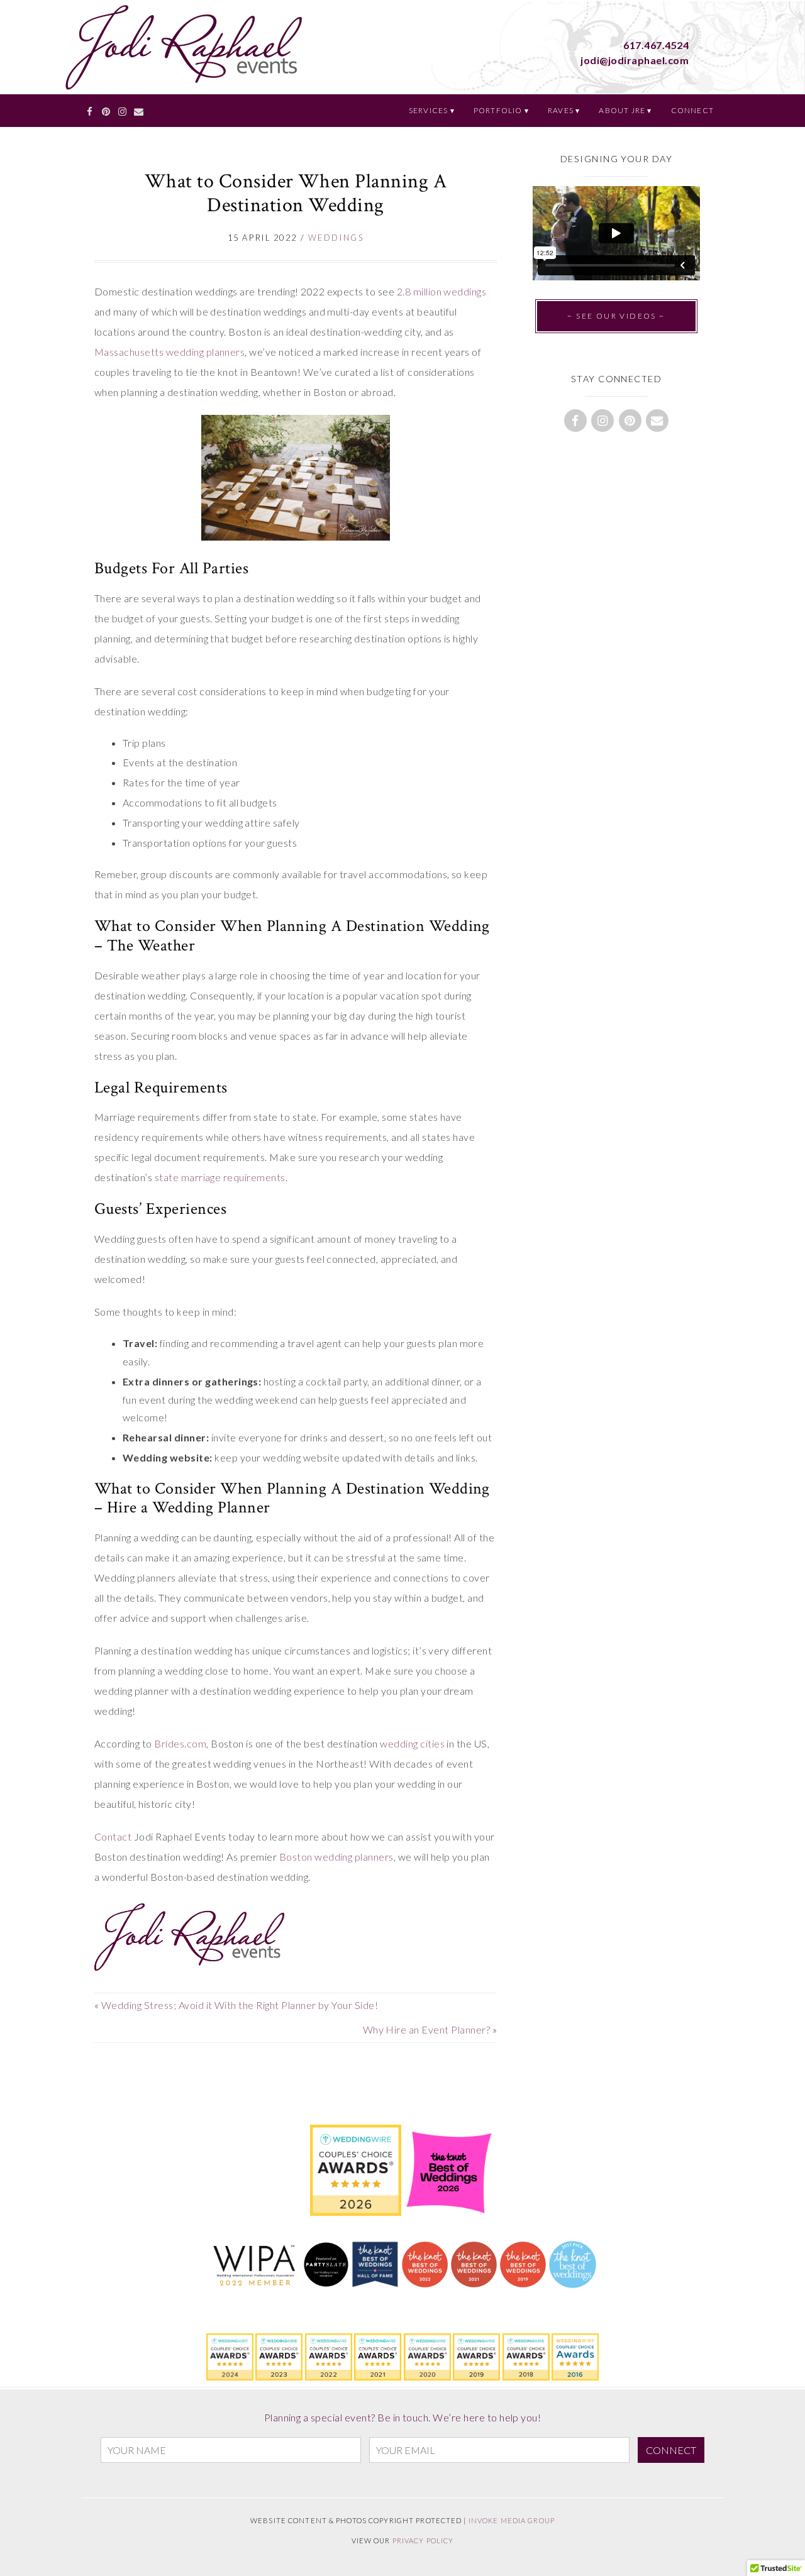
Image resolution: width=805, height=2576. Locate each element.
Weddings (336, 238)
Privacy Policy (423, 2540)
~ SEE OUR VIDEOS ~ (616, 316)
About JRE (622, 110)
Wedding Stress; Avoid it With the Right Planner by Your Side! (240, 2005)
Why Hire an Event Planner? (426, 2029)
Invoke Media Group (512, 2520)
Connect (692, 110)
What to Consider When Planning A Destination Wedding (296, 193)
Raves (561, 110)
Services (429, 110)
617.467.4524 (656, 45)
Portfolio (498, 110)
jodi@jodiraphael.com (635, 60)
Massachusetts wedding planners (169, 352)
